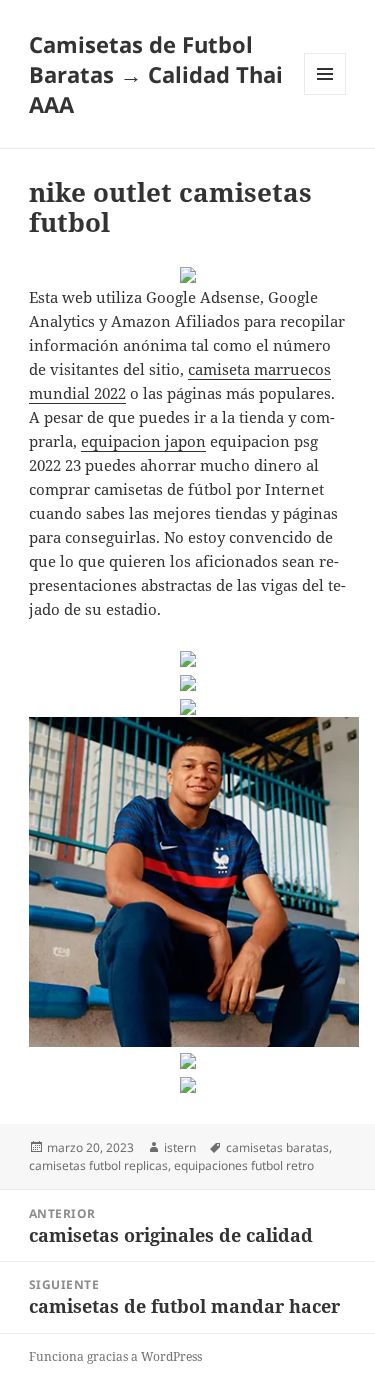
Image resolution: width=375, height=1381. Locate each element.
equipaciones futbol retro (244, 1165)
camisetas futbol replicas (98, 1165)
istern (180, 1147)
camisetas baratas (277, 1147)
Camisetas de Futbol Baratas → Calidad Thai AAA (156, 74)
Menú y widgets (325, 94)
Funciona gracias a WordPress (115, 1356)
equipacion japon (143, 441)
